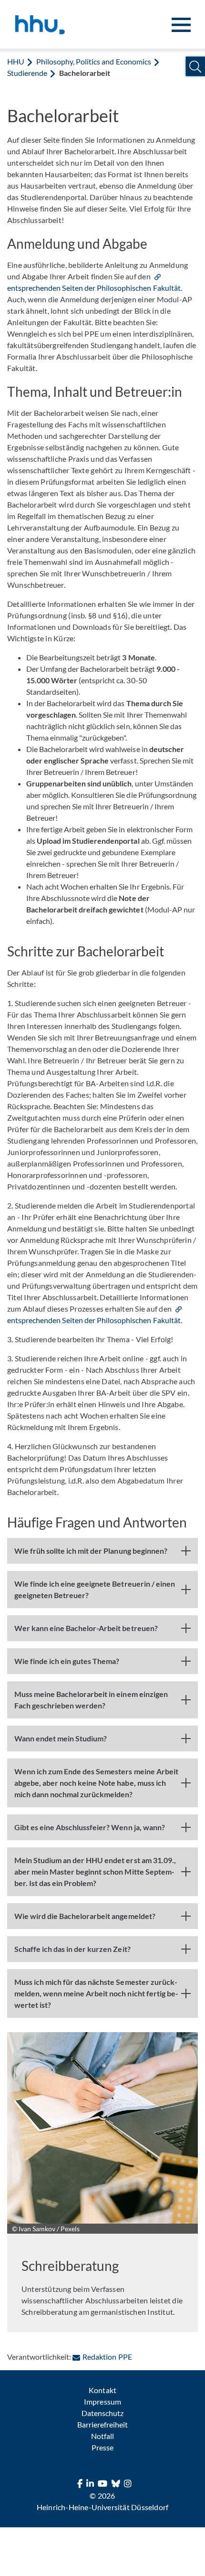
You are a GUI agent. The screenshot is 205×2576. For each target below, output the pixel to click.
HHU (16, 61)
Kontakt (102, 2390)
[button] (195, 67)
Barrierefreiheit (102, 2424)
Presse (102, 2447)
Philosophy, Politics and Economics (94, 61)
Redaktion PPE (107, 2357)
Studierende (27, 73)
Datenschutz (102, 2413)
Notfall (102, 2436)
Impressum (102, 2401)
